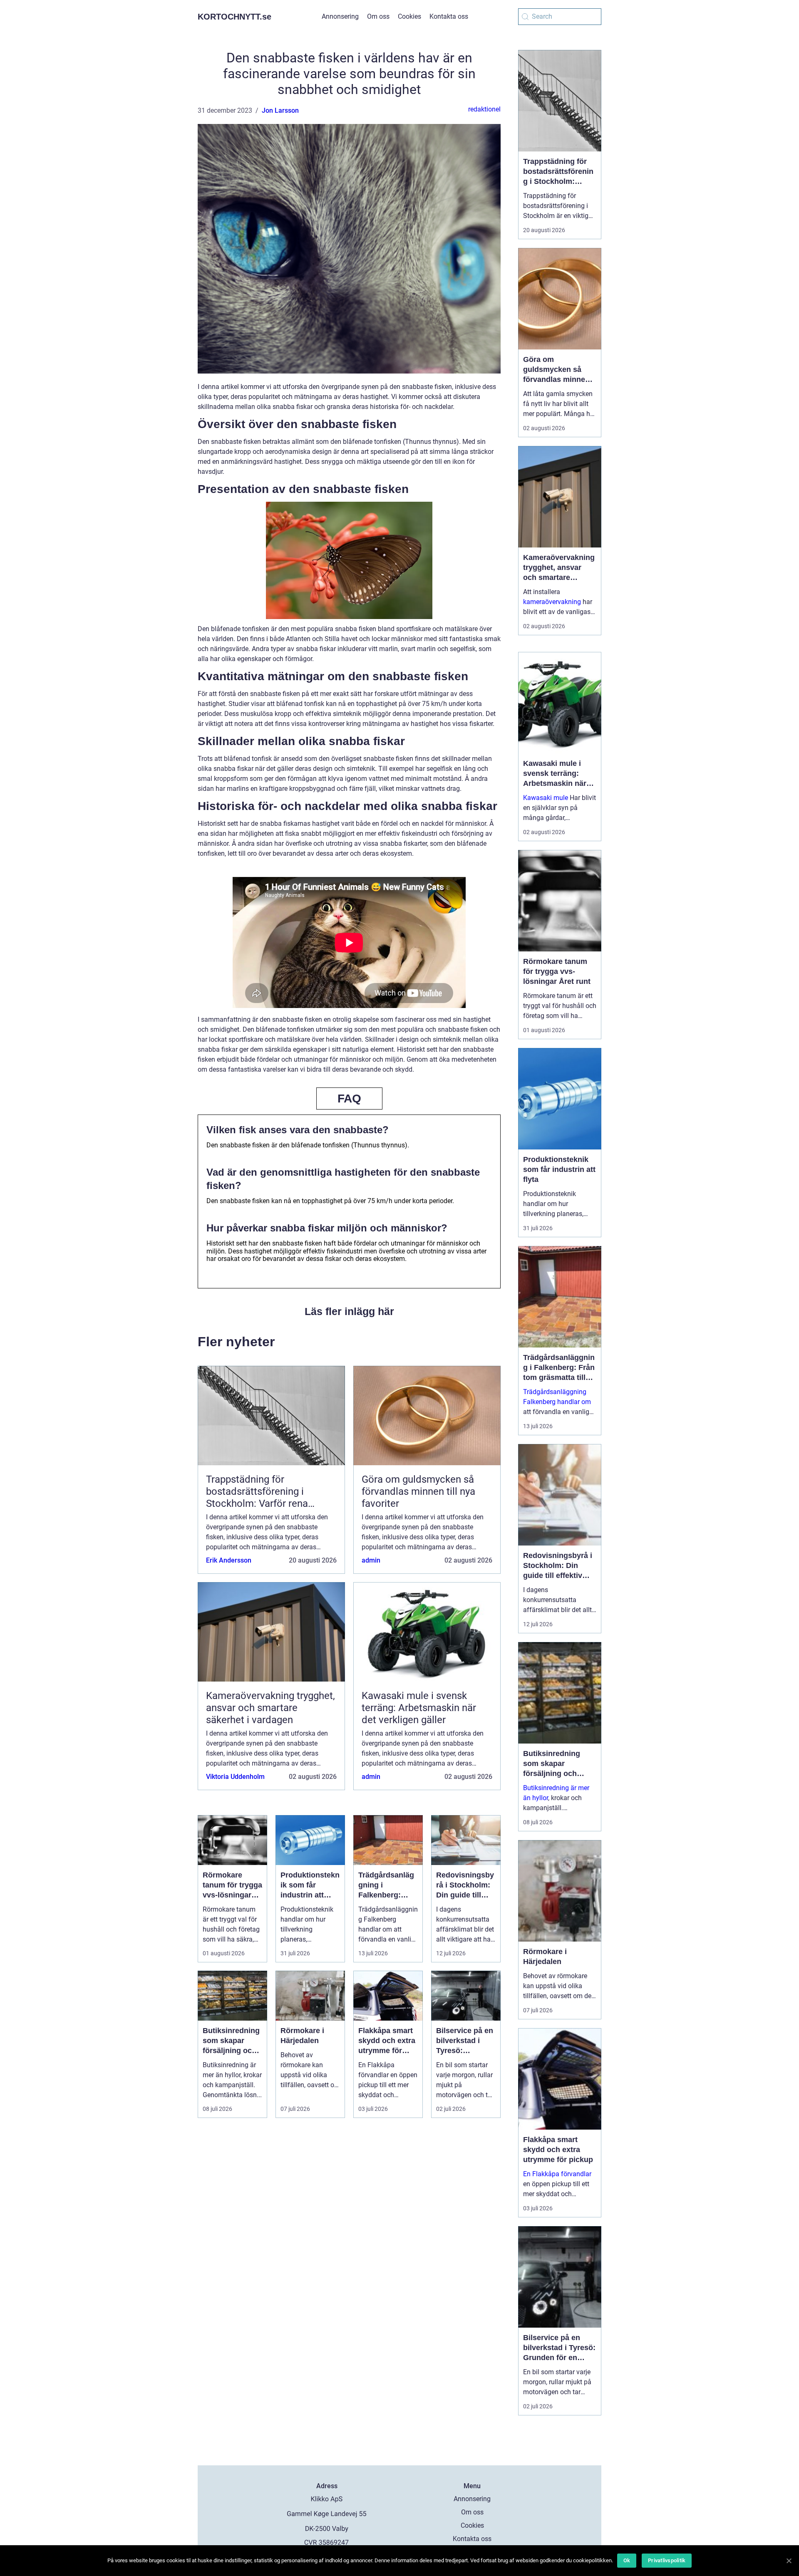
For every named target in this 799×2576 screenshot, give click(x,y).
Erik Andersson (229, 1560)
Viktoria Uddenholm (235, 1777)
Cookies (409, 16)
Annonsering (340, 16)
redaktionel (484, 109)
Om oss (378, 16)
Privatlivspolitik (667, 2560)
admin (371, 1560)
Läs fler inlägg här (349, 1311)
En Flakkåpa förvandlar (557, 2174)
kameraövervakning (552, 602)
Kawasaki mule (546, 798)
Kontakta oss (449, 16)
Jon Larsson (280, 110)
